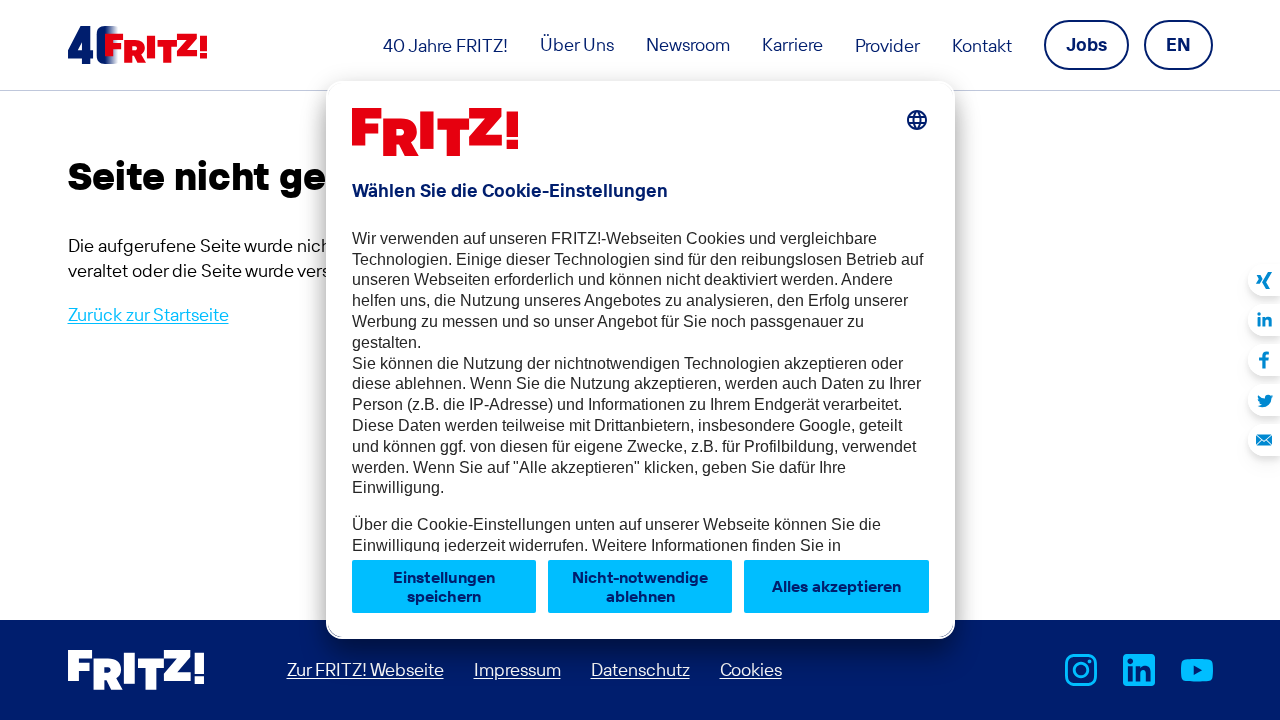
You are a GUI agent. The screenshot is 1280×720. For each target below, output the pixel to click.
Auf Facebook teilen (1264, 360)
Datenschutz (640, 669)
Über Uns (577, 44)
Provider (887, 45)
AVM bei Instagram (1081, 670)
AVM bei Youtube (1197, 670)
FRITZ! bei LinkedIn (1139, 670)
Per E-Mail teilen (1264, 440)
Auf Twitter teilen (1264, 400)
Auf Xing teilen (1264, 280)
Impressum (517, 669)
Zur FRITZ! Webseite (365, 669)
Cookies (751, 669)
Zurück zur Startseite (148, 314)
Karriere (792, 44)
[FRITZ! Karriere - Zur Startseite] (137, 45)
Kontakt (982, 45)
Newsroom (688, 44)
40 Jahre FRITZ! (445, 45)
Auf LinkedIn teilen (1264, 320)
